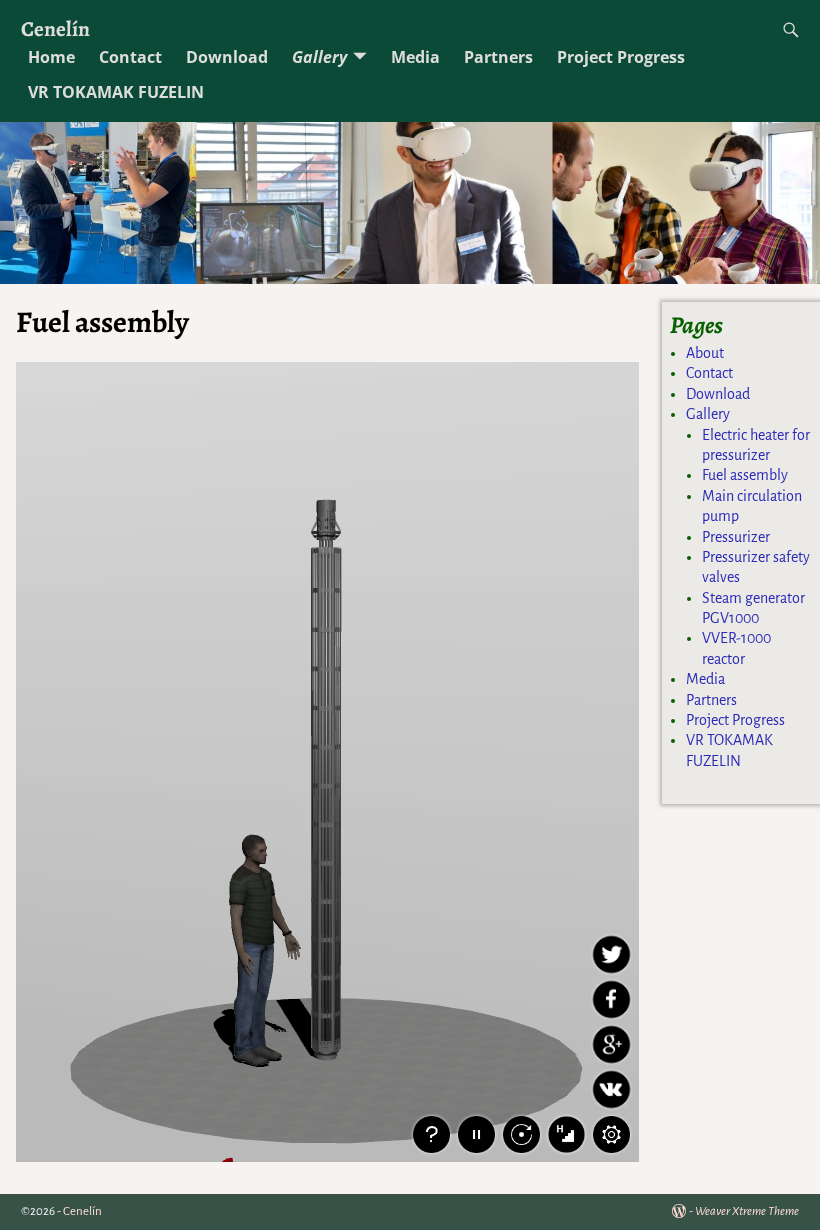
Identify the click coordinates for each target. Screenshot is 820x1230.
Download (227, 57)
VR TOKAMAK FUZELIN (116, 92)
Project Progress (621, 57)
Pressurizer (736, 537)
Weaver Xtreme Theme (747, 1211)
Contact (130, 57)
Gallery (319, 57)
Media (415, 57)
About (705, 353)
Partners (498, 57)
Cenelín (55, 28)
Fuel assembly (745, 475)
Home (51, 57)
